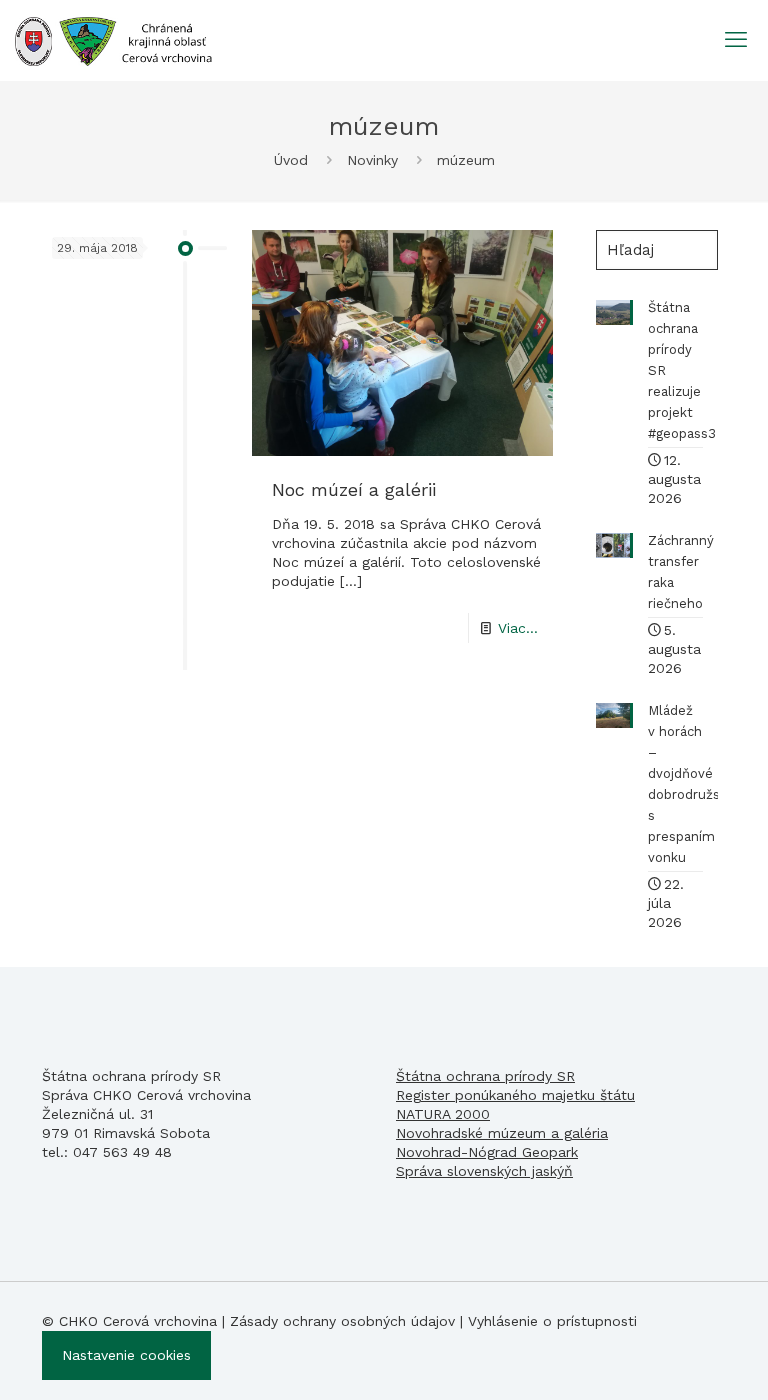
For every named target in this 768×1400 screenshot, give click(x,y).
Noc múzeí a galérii (354, 489)
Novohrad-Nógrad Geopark (487, 1152)
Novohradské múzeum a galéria (502, 1133)
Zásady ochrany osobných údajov (342, 1321)
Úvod (291, 160)
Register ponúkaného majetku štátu (515, 1095)
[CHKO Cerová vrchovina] (113, 40)
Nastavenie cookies (126, 1355)
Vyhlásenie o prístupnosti (552, 1321)
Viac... (518, 628)
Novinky (372, 160)
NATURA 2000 (443, 1114)
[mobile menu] (736, 40)
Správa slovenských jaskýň (484, 1171)
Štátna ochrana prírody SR (485, 1076)
